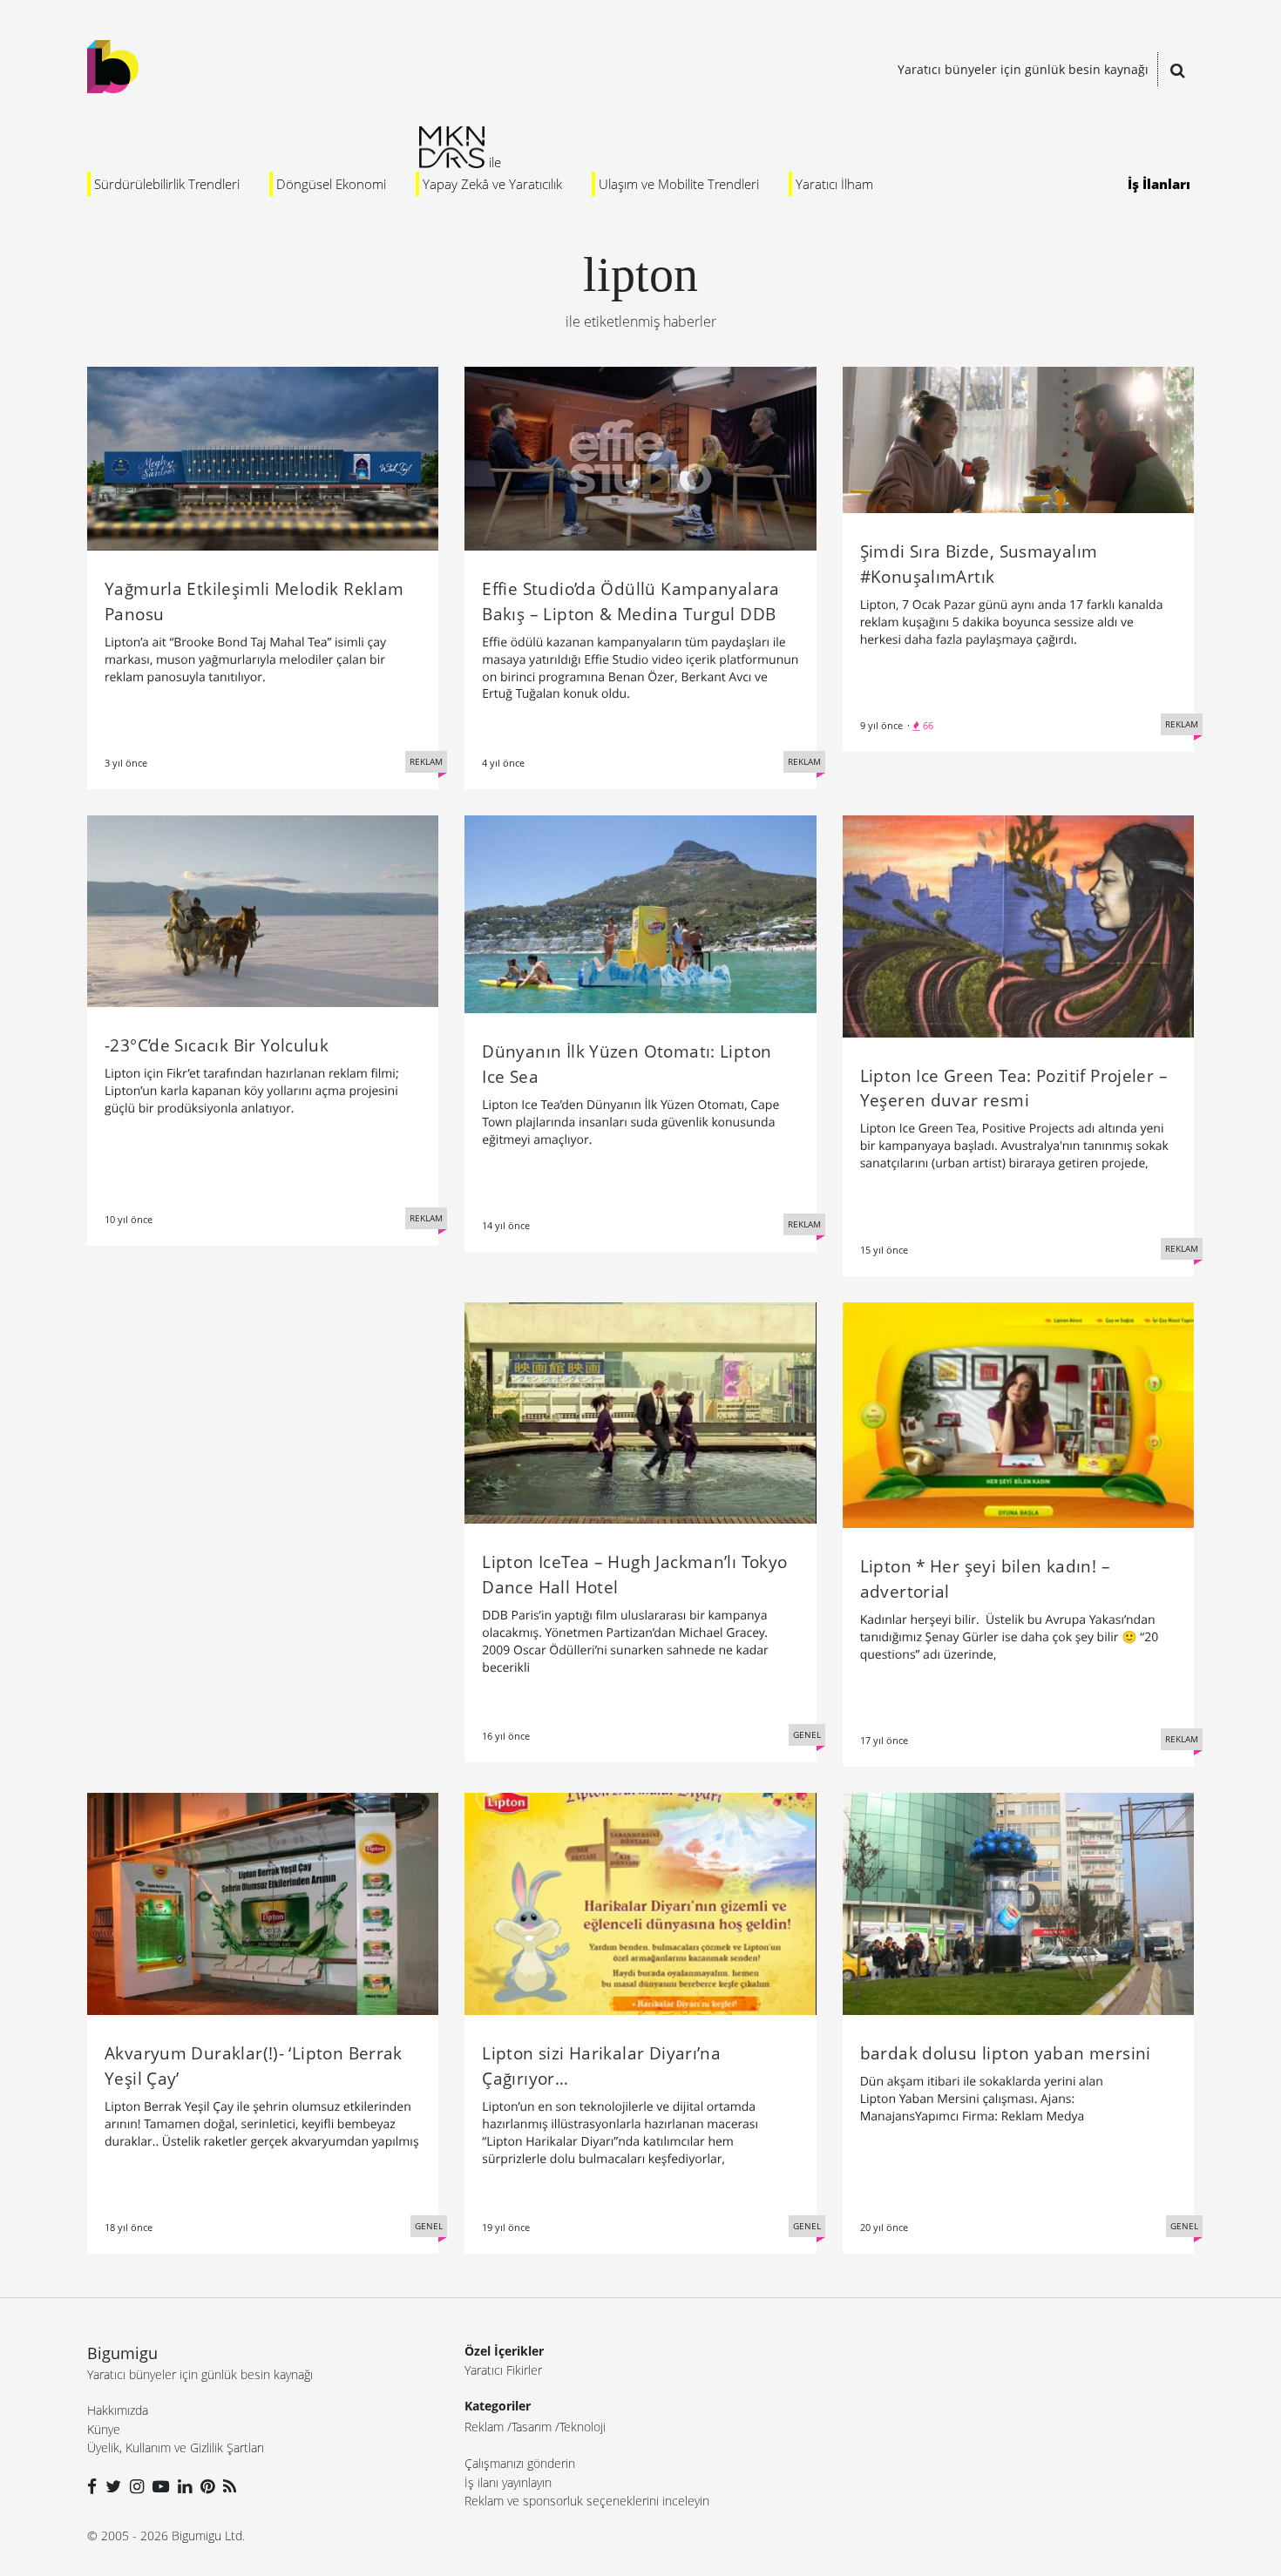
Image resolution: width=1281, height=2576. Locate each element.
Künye (104, 2429)
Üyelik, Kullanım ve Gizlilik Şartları (176, 2448)
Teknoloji (583, 2427)
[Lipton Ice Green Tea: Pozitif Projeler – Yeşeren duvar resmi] (1018, 925)
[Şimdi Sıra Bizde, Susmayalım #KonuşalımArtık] (1018, 438)
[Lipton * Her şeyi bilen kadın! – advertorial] (1018, 1414)
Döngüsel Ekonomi (331, 184)
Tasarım (532, 2427)
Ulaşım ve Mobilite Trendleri (679, 184)
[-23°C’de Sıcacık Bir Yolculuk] (263, 909)
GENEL (807, 1734)
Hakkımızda (118, 2410)
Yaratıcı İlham (834, 184)
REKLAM (426, 761)
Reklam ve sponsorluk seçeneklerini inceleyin (587, 2501)
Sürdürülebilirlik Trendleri (167, 184)
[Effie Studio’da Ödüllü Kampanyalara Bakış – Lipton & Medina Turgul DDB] (640, 457)
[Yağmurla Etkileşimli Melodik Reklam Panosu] (263, 457)
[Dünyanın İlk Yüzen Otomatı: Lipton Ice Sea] (640, 913)
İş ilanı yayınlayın (508, 2482)
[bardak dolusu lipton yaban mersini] (1018, 1903)
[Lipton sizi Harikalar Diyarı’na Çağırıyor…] (640, 1903)
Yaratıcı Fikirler (503, 2370)
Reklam (484, 2427)
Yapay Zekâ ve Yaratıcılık (492, 184)
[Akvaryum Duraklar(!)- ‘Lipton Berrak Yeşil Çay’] (263, 1903)
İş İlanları (1159, 184)
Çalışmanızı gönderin (520, 2463)
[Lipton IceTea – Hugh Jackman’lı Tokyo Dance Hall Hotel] (640, 1411)
